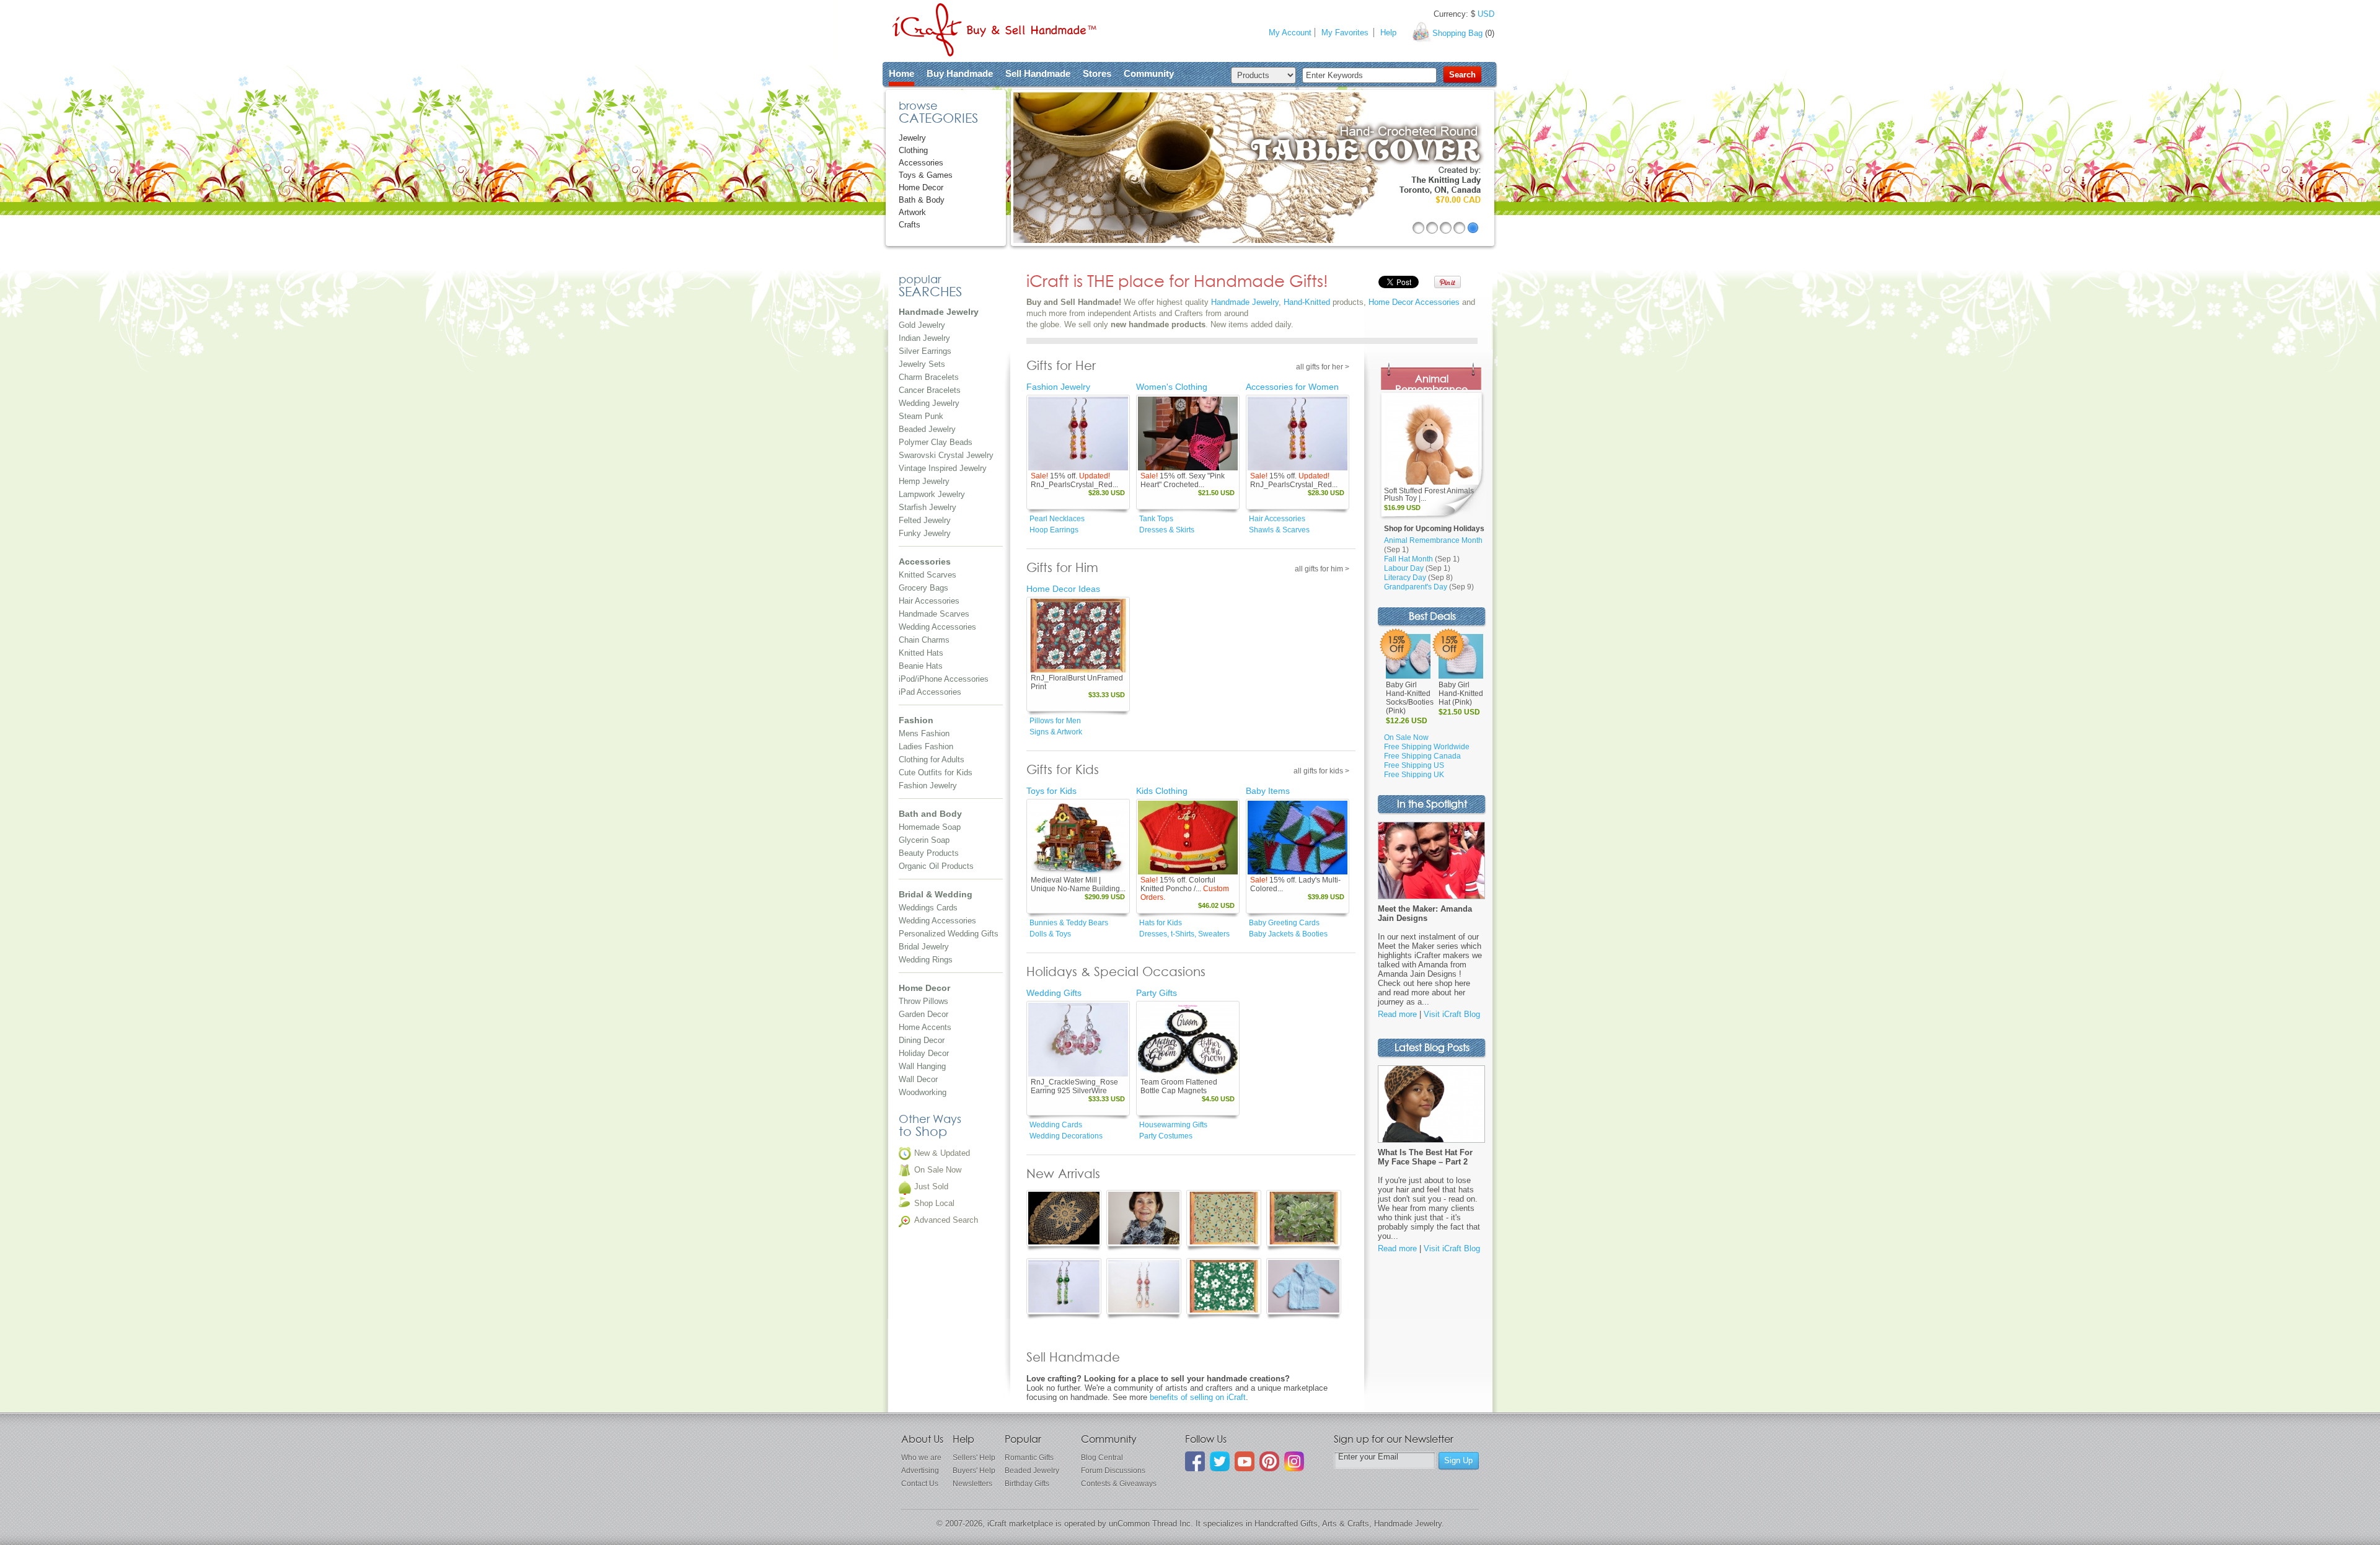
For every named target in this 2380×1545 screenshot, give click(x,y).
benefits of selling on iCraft (1198, 1397)
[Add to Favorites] (1118, 462)
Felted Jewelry (925, 520)
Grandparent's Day (1416, 587)
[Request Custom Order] (1210, 866)
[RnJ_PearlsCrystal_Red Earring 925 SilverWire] (1078, 434)
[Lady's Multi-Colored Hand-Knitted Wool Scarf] (1298, 838)
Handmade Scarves (934, 614)
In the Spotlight (1432, 805)
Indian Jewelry (924, 338)
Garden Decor (923, 1014)
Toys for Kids (1051, 791)
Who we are (921, 1458)
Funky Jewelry (925, 533)
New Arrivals (1063, 1174)
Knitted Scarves (928, 575)
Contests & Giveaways (1119, 1484)
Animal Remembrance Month (1433, 540)
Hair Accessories (929, 601)
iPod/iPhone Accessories (944, 679)
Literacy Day (1405, 578)
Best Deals (1432, 617)
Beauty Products (929, 853)
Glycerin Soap (924, 840)
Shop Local (934, 1203)
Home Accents (925, 1027)
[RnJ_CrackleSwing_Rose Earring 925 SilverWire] (1078, 1040)
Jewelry (912, 138)
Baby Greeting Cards (1284, 923)
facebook (1195, 1461)
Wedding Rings (926, 960)
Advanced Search (946, 1220)
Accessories (921, 163)
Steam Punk (921, 416)
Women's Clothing (1172, 387)
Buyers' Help (974, 1471)
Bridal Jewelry (924, 947)
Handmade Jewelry (1245, 302)
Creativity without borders (994, 30)
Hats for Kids (1161, 923)
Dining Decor (922, 1040)
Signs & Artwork (1056, 732)
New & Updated (942, 1153)
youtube (1245, 1461)
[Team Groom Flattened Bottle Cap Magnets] (1188, 1040)
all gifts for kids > (1321, 771)
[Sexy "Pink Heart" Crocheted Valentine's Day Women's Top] (1188, 434)
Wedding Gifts (1054, 993)
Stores (1097, 73)
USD (1486, 14)
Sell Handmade (1038, 73)
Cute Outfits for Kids (936, 772)
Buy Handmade (960, 73)
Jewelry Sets (922, 364)
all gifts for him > (1322, 569)
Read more (1397, 1014)
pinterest (1269, 1461)
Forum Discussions (1113, 1471)
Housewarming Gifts (1173, 1125)
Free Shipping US (1414, 765)
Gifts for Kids (1063, 770)
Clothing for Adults (932, 759)
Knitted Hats (921, 653)
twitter (1220, 1461)
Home (901, 73)
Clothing (913, 150)
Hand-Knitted (1307, 302)
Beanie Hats (921, 666)
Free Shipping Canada (1422, 756)
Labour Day (1404, 568)
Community (1149, 73)
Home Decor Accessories (1414, 302)
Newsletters (972, 1484)
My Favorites (1345, 33)
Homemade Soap (930, 827)
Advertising (920, 1471)
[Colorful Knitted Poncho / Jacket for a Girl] (1188, 838)
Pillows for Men (1055, 721)
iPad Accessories (930, 692)
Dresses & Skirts (1167, 530)
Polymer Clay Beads (936, 442)
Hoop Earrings (1054, 530)
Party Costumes (1166, 1136)
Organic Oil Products (936, 866)
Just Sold (931, 1186)
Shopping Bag (1457, 33)
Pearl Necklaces (1057, 519)
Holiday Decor (924, 1053)
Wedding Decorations (1066, 1136)
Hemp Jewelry (924, 481)
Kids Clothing (1162, 791)
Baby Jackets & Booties (1288, 934)
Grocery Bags (923, 588)
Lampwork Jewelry (932, 494)
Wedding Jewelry (929, 403)
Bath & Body (922, 200)
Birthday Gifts (1027, 1484)
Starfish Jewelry (928, 507)
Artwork (912, 212)
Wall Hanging (922, 1066)
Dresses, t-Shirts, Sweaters (1184, 934)
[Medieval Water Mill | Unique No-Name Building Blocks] (1078, 838)
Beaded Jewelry (927, 429)
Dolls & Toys (1050, 934)
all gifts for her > (1323, 367)
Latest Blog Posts (1432, 1048)
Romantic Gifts (1029, 1458)
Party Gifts (1157, 993)
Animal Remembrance (1431, 385)
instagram (1294, 1461)
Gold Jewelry (922, 325)
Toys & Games (926, 175)
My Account (1290, 33)
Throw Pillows (923, 1001)
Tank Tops (1156, 519)
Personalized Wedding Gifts (949, 934)
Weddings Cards (928, 908)
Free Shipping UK (1414, 775)
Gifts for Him (1062, 568)
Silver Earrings (925, 351)
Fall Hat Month (1408, 559)
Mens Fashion (924, 733)
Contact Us (920, 1484)
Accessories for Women (1292, 387)
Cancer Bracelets (930, 390)
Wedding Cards (1056, 1125)
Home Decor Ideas (1063, 589)
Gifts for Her (1061, 366)
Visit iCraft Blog (1452, 1014)
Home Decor (921, 187)
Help (1388, 33)
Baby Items (1268, 791)
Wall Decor (918, 1079)
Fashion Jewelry (928, 786)
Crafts (910, 225)
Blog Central (1102, 1458)
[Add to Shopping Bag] (1101, 462)
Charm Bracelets (929, 377)
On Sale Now (938, 1170)
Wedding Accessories (937, 627)
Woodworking (923, 1092)
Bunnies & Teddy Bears (1069, 923)
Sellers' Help (974, 1458)
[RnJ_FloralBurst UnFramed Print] (1078, 636)
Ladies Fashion (926, 746)
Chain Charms (924, 640)
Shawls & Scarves (1279, 530)
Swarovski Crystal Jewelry (946, 455)
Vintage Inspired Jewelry (943, 468)
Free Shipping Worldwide (1427, 747)
